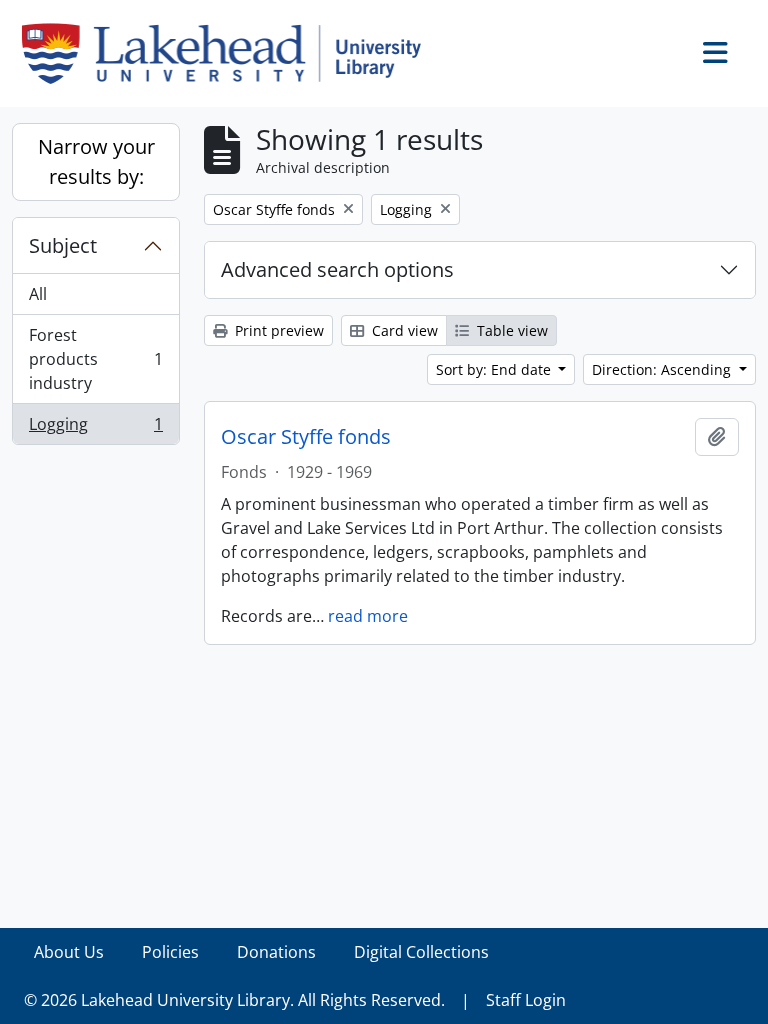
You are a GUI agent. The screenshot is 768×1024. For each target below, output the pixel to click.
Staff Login (526, 1000)
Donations (276, 952)
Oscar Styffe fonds (306, 437)
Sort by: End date (495, 369)
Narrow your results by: (96, 161)
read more (368, 616)
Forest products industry (95, 359)
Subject (63, 245)
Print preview (277, 330)
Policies (170, 952)
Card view (403, 330)
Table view (510, 330)
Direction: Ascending (663, 369)
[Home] (229, 53)
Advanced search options (337, 269)
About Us (69, 952)
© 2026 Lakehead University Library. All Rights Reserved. (234, 1000)
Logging (95, 428)
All (38, 294)
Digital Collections (421, 952)
